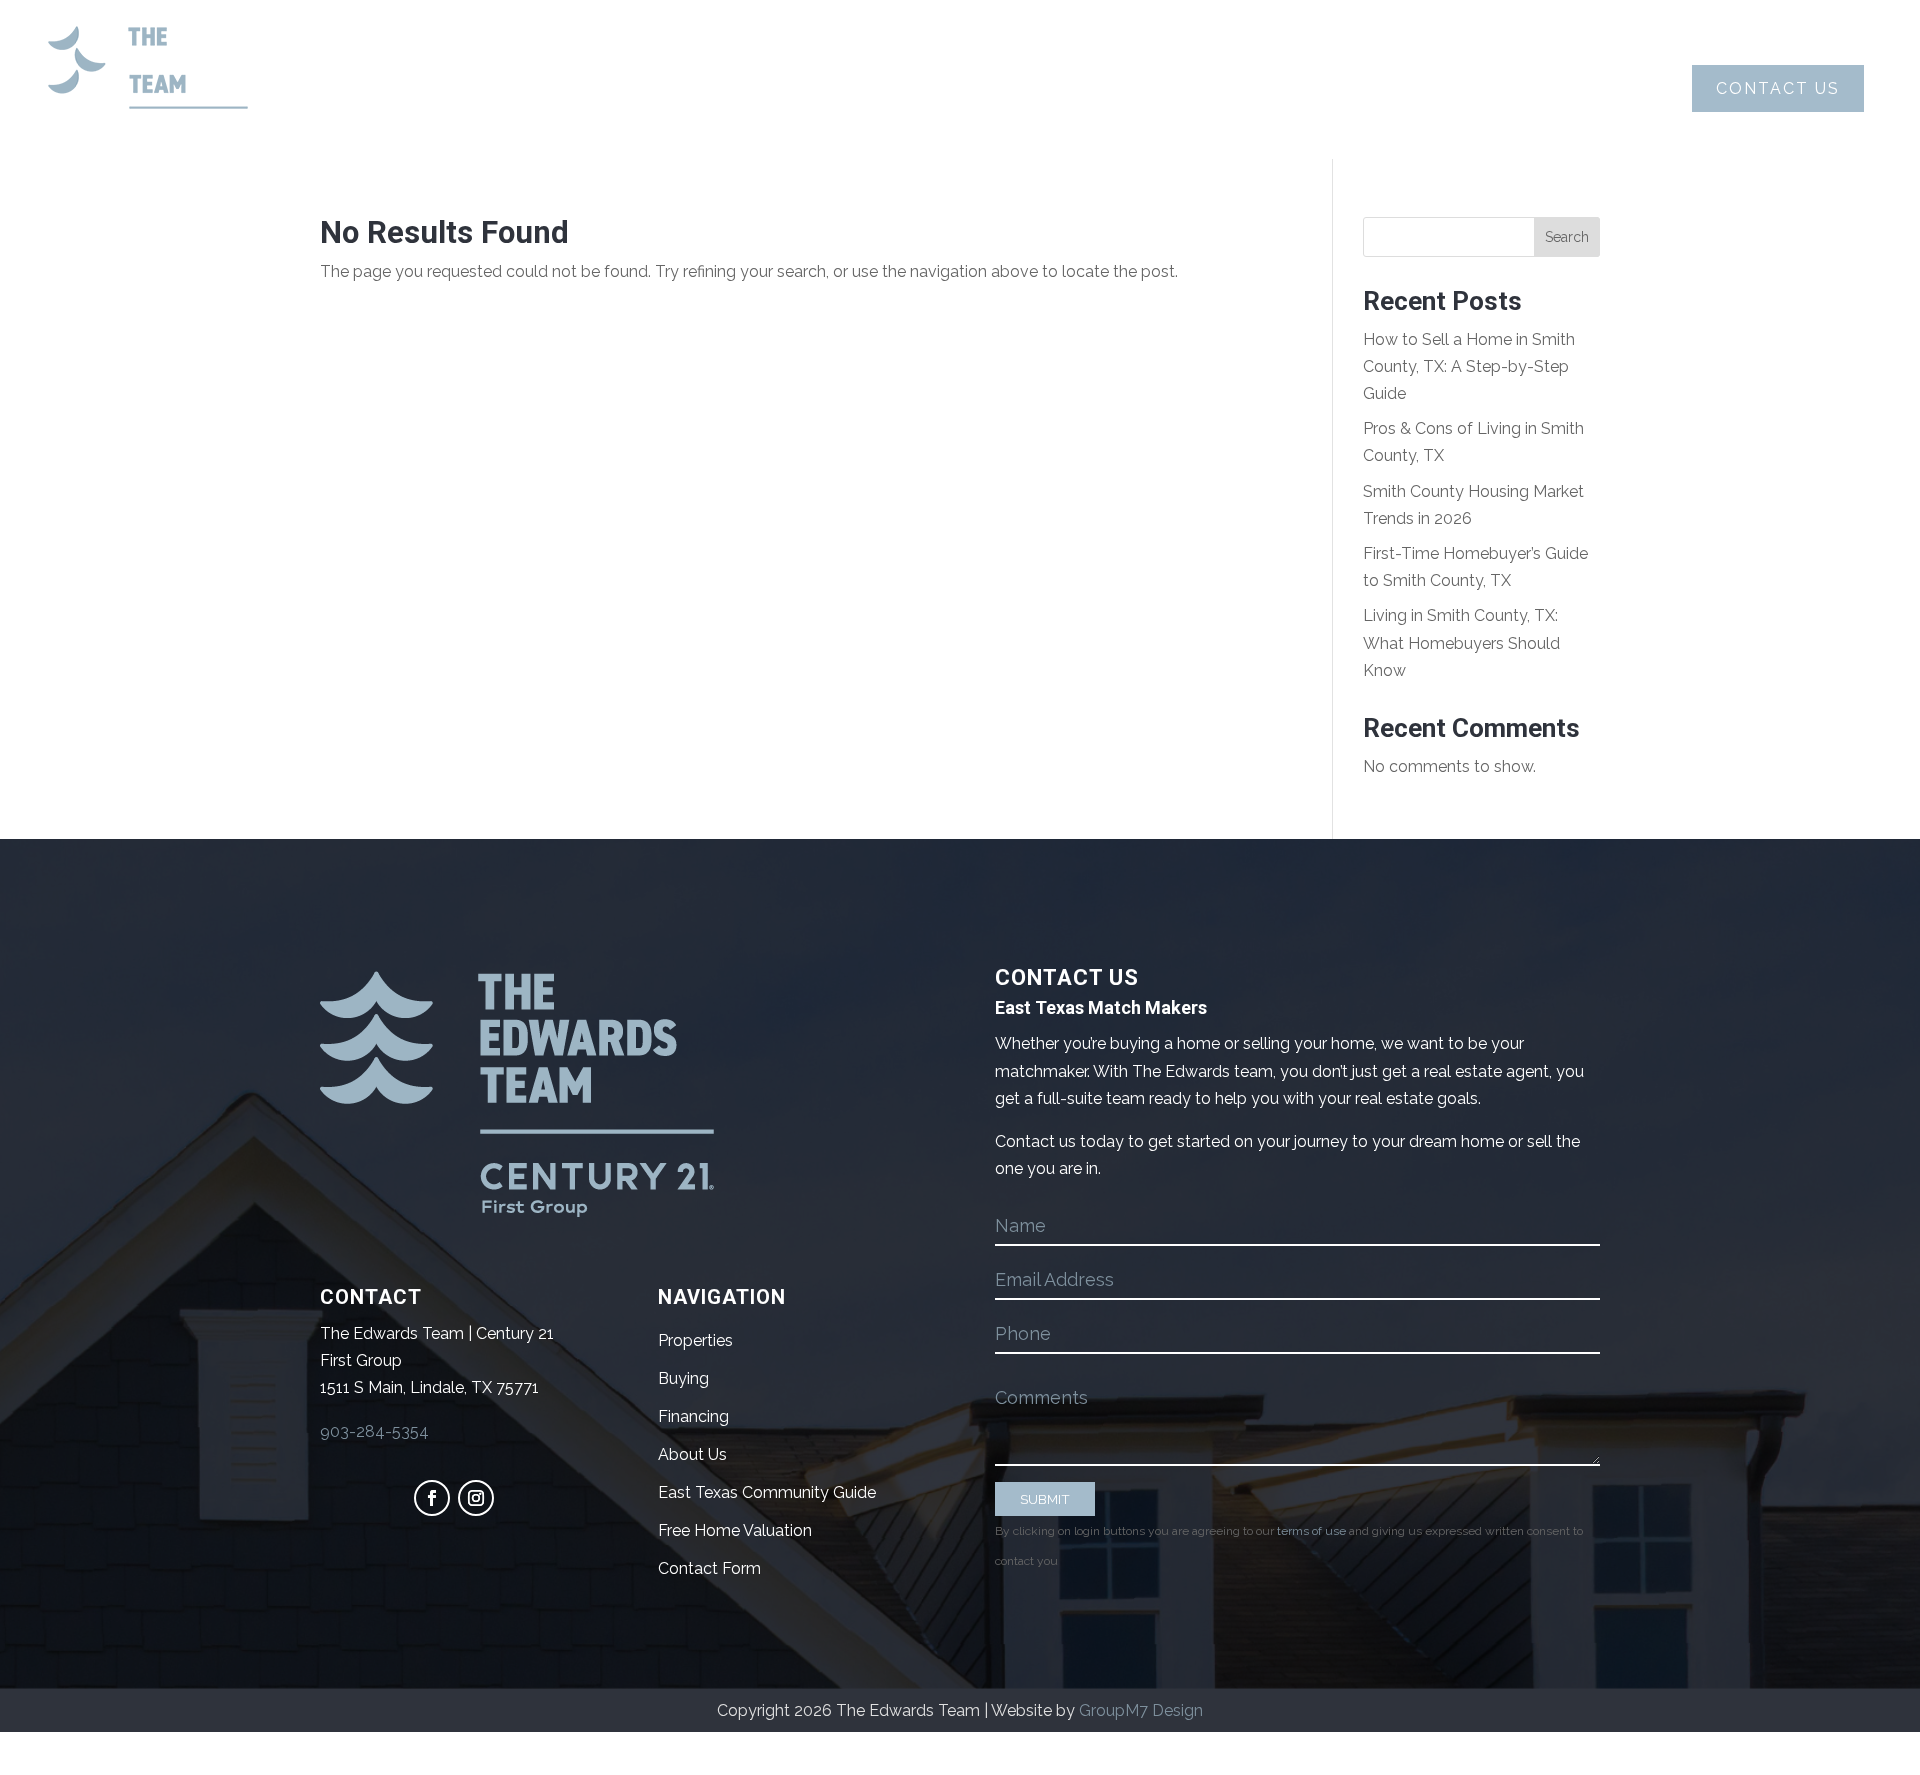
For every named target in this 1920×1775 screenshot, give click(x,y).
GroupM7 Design (1141, 1710)
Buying (821, 88)
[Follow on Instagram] (476, 1498)
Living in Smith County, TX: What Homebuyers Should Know (1461, 642)
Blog (1277, 88)
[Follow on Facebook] (432, 1498)
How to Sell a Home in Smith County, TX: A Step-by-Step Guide (1469, 366)
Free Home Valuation (735, 1530)
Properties (1141, 88)
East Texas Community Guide (767, 1492)
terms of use (1311, 1531)
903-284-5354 (374, 1431)
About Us (685, 88)
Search (1567, 237)
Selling (970, 88)
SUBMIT (1045, 1499)
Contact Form (709, 1568)
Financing (693, 1416)
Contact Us (1778, 88)
